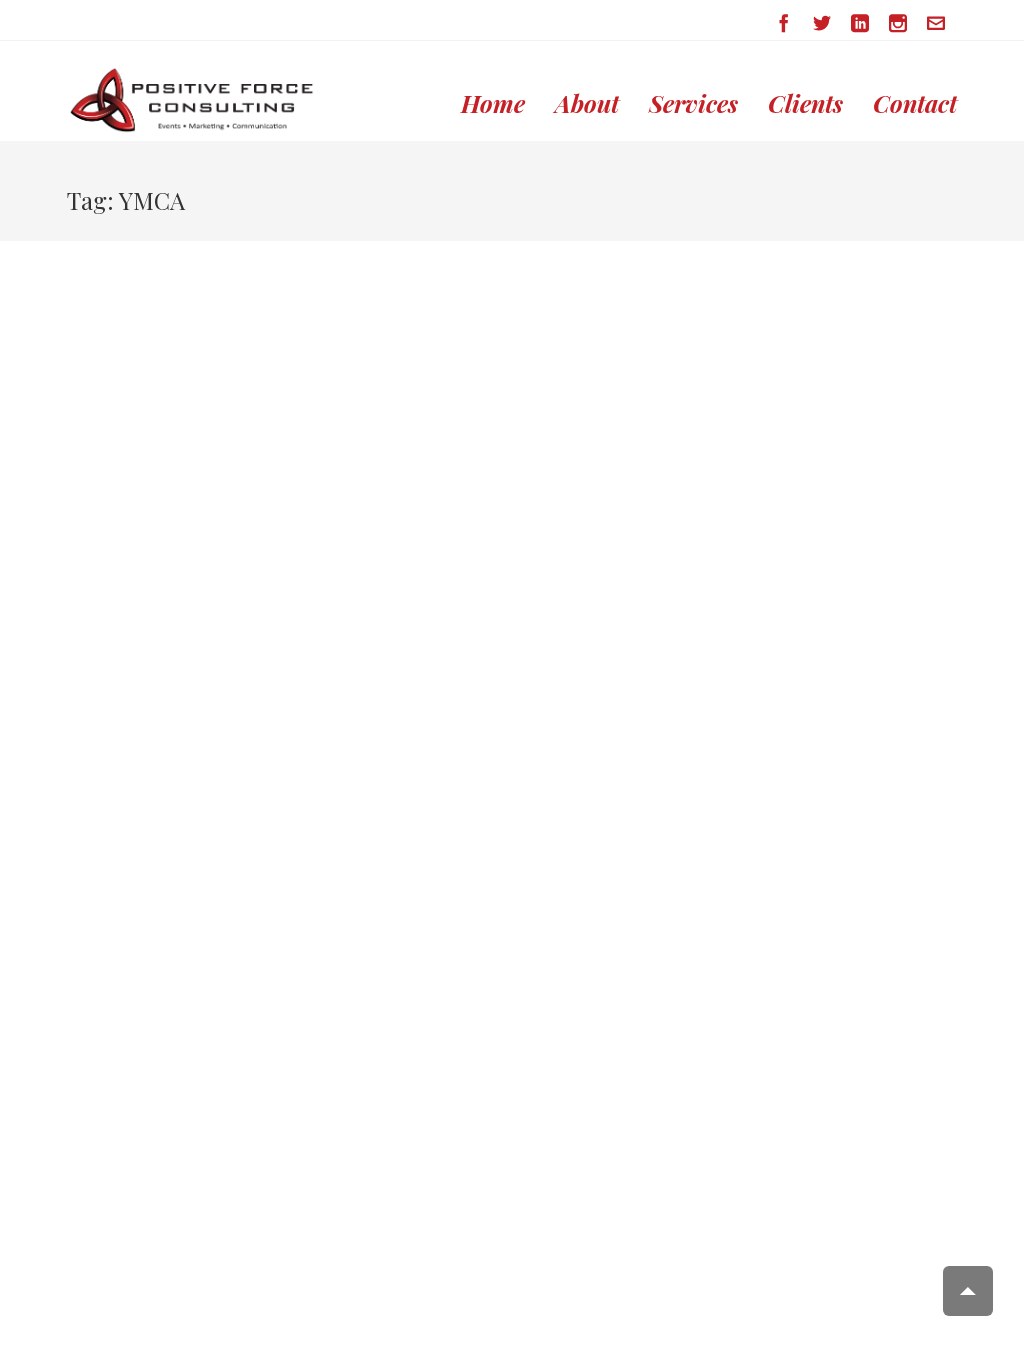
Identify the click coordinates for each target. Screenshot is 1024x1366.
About (587, 103)
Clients (805, 103)
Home (493, 103)
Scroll (968, 1291)
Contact (915, 103)
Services (693, 103)
